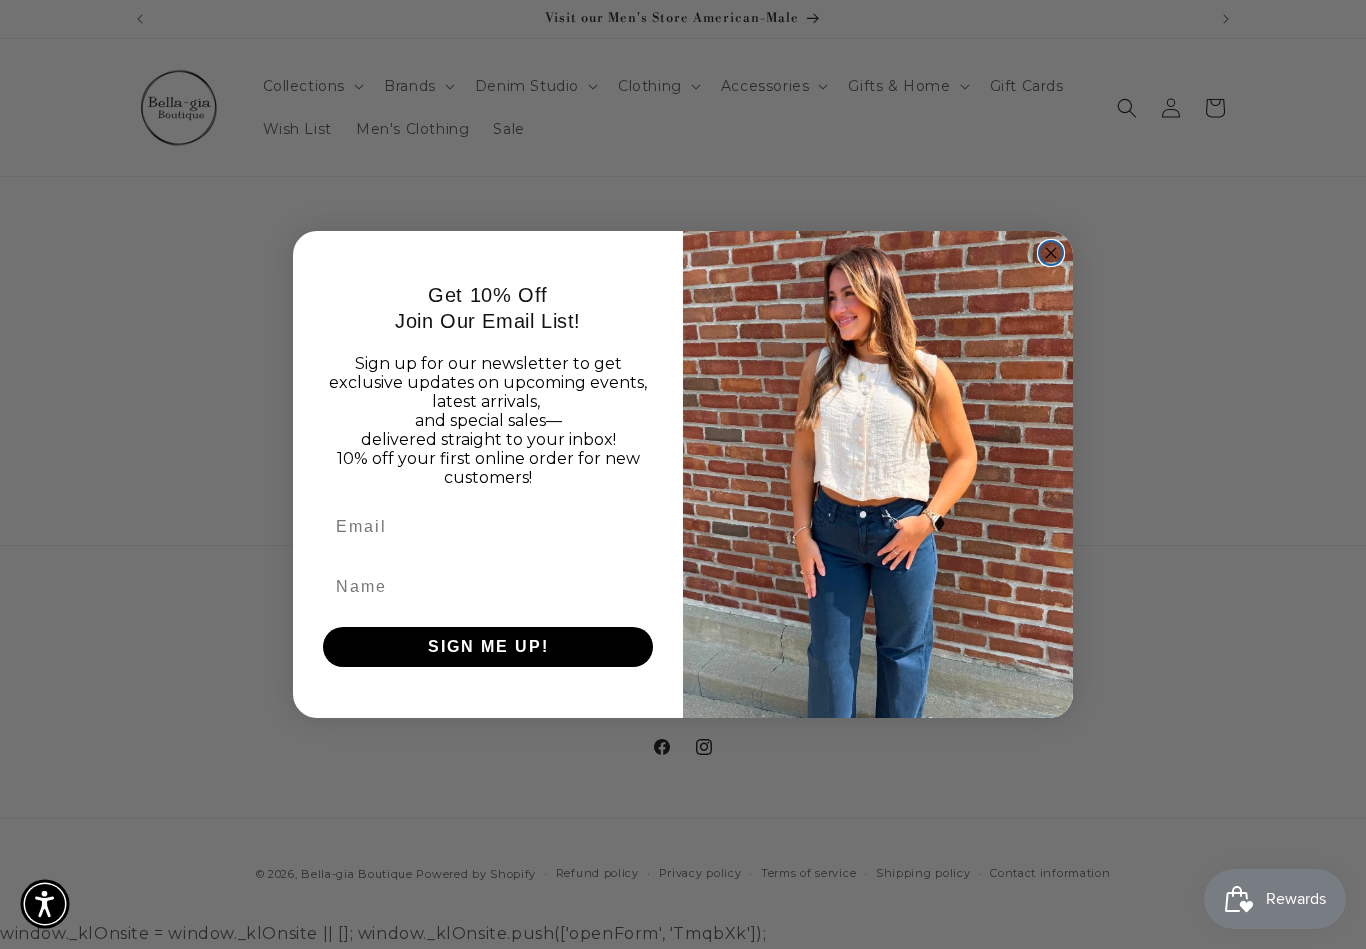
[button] (45, 904)
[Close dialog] (1051, 253)
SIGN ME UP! (488, 646)
